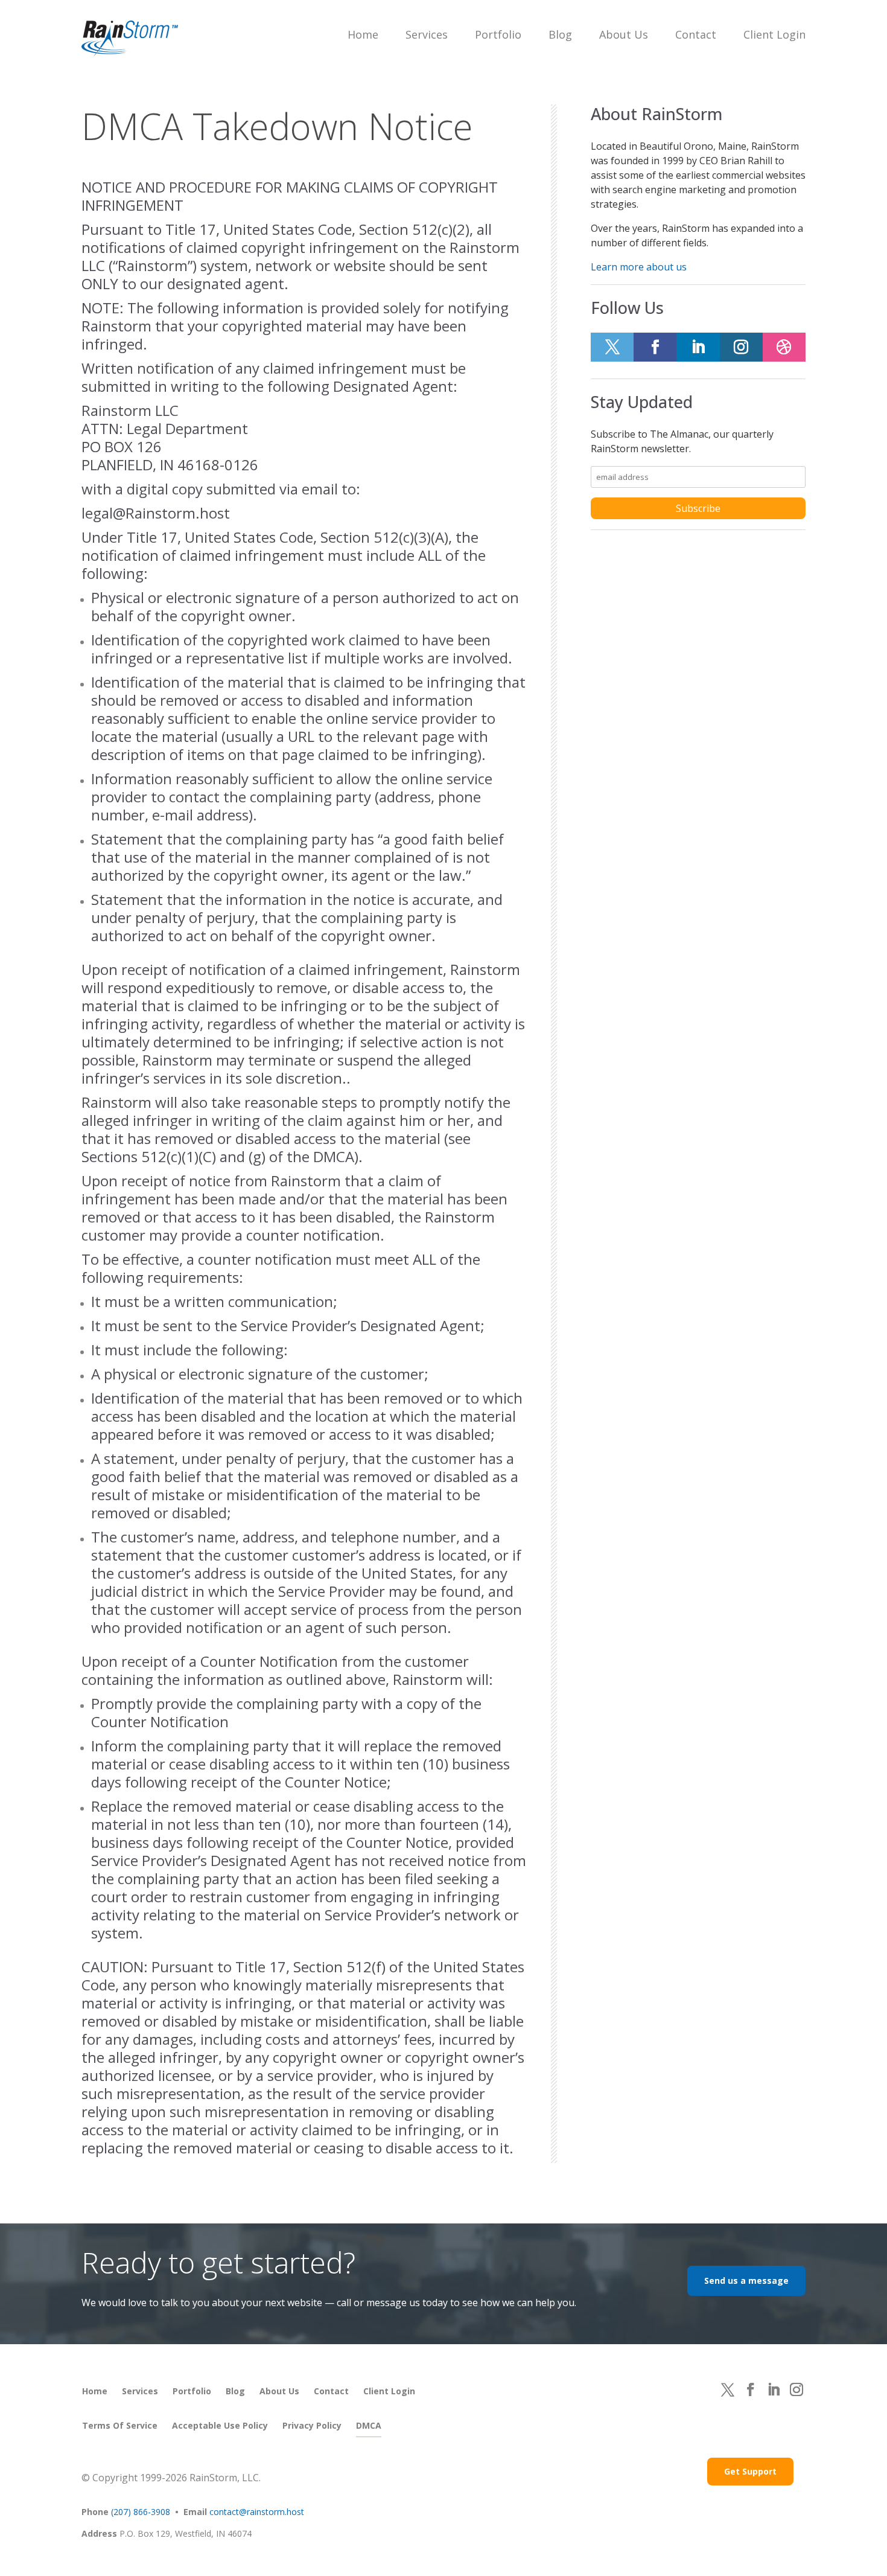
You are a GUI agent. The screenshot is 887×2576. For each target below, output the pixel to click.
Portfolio (498, 34)
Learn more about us (639, 267)
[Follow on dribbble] (784, 347)
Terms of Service (120, 2425)
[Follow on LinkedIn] (698, 347)
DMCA (369, 2425)
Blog (560, 34)
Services (427, 34)
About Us (624, 34)
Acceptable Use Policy (220, 2425)
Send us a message (746, 2280)
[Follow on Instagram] (741, 347)
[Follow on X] (612, 347)
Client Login (774, 34)
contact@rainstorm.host (257, 2512)
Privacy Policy (312, 2425)
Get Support (750, 2471)
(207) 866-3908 (141, 2512)
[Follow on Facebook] (655, 347)
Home (363, 34)
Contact (696, 34)
